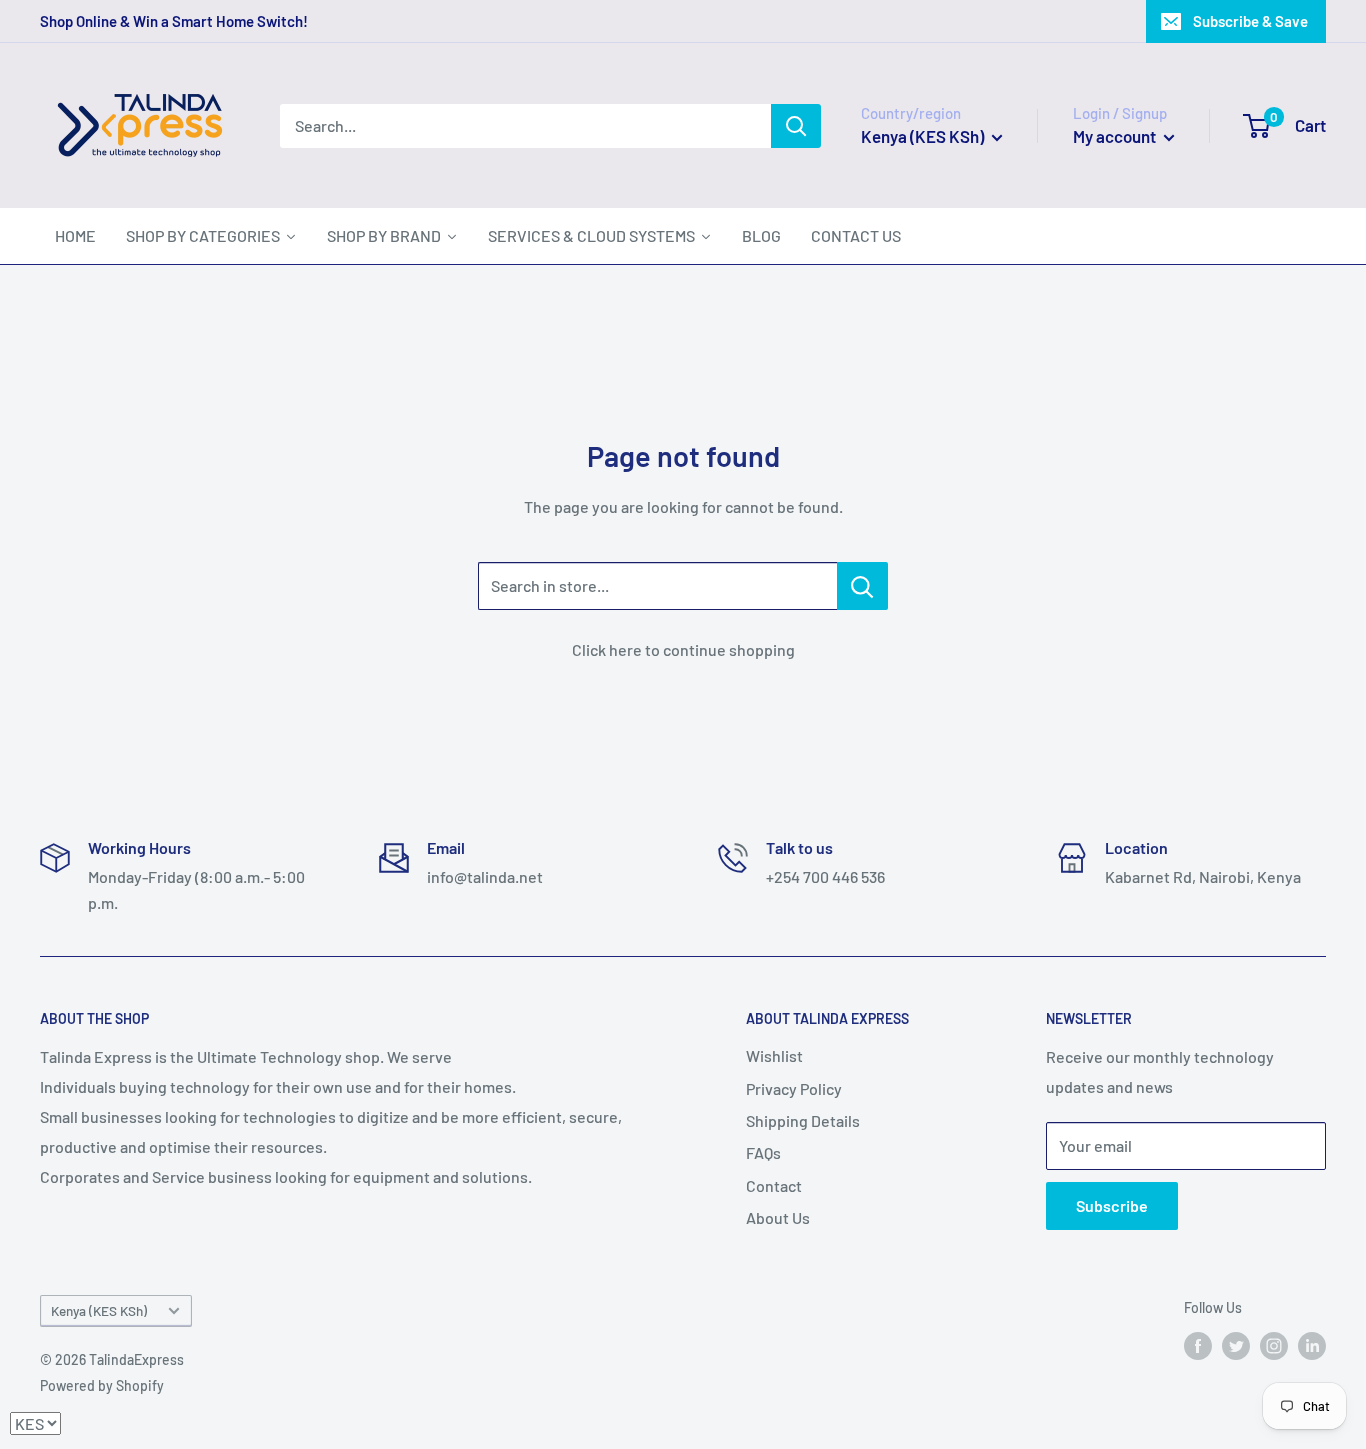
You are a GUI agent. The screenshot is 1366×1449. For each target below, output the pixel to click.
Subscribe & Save (1250, 21)
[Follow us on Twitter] (1236, 1346)
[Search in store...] (862, 586)
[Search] (796, 126)
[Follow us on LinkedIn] (1312, 1346)
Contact (774, 1185)
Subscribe (1112, 1205)
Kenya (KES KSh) (99, 1310)
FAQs (763, 1152)
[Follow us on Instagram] (1274, 1346)
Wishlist (774, 1055)
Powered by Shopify (102, 1385)
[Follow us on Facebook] (1198, 1346)
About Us (778, 1217)
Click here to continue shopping (683, 649)
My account (1116, 136)
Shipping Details (803, 1120)
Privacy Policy (794, 1088)
